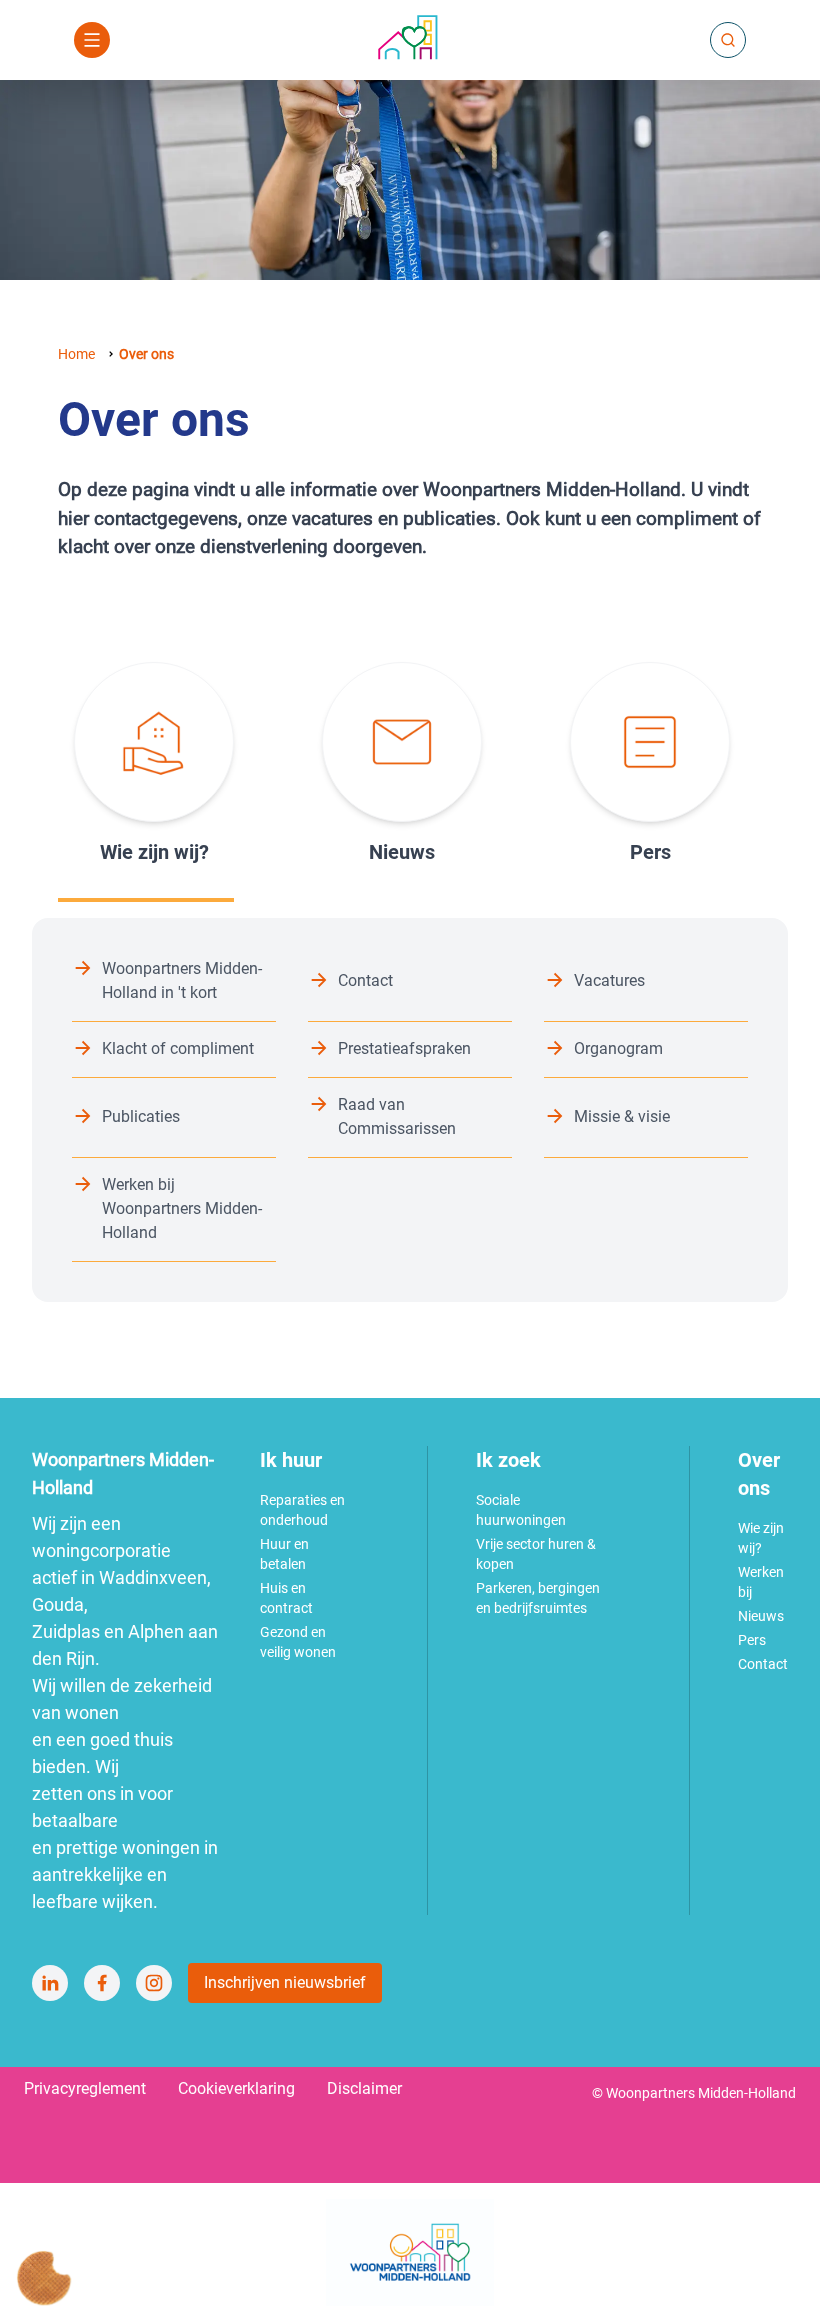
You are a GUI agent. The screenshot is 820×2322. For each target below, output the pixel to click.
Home (76, 354)
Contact (763, 1664)
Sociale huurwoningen (521, 1510)
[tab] (146, 764)
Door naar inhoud (410, 27)
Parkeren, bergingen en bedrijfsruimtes (538, 1598)
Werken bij (761, 1582)
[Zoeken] (728, 40)
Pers (752, 1640)
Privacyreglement (85, 2088)
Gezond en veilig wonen (298, 1642)
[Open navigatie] (92, 40)
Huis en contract (286, 1598)
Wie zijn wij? (761, 1538)
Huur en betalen (284, 1554)
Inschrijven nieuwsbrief (285, 1982)
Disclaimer (364, 2088)
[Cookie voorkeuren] (44, 2278)
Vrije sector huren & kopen (536, 1554)
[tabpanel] (410, 1110)
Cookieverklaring (236, 2088)
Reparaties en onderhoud (302, 1510)
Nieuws (761, 1616)
